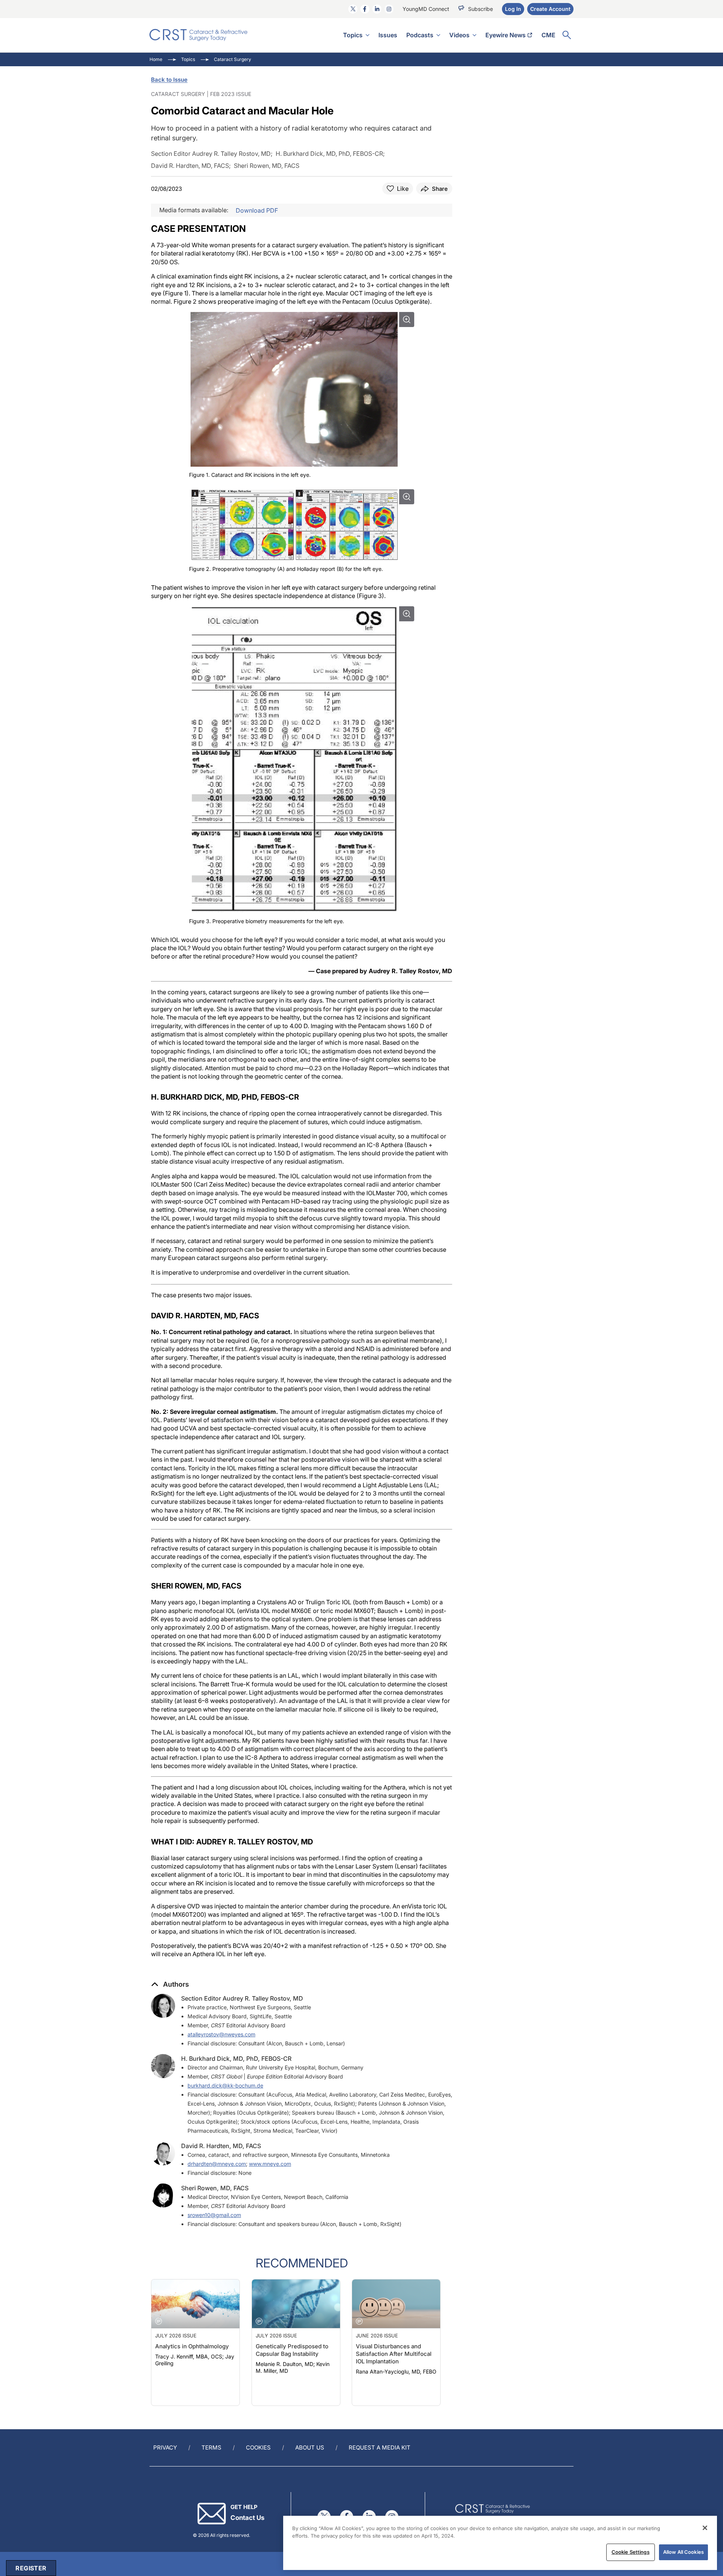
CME (548, 35)
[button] (170, 1984)
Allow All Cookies (683, 2552)
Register (31, 2568)
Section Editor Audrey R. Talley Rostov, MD (242, 1998)
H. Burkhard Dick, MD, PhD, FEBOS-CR (236, 2059)
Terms (211, 2447)
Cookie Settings (631, 2552)
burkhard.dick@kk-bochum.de (225, 2085)
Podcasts (420, 35)
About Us (310, 2447)
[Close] (705, 2528)
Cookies (258, 2447)
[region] (500, 2543)
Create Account (550, 9)
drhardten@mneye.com (217, 2164)
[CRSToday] (199, 35)
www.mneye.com (270, 2164)
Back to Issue (169, 80)
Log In (513, 9)
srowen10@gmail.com (214, 2215)
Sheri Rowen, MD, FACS (215, 2188)
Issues (388, 35)
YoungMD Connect (426, 9)
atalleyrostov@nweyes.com (221, 2034)
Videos (459, 35)
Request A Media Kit (380, 2447)
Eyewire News (506, 35)
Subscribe (480, 9)
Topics (353, 35)
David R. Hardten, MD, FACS (221, 2146)
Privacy (165, 2447)
